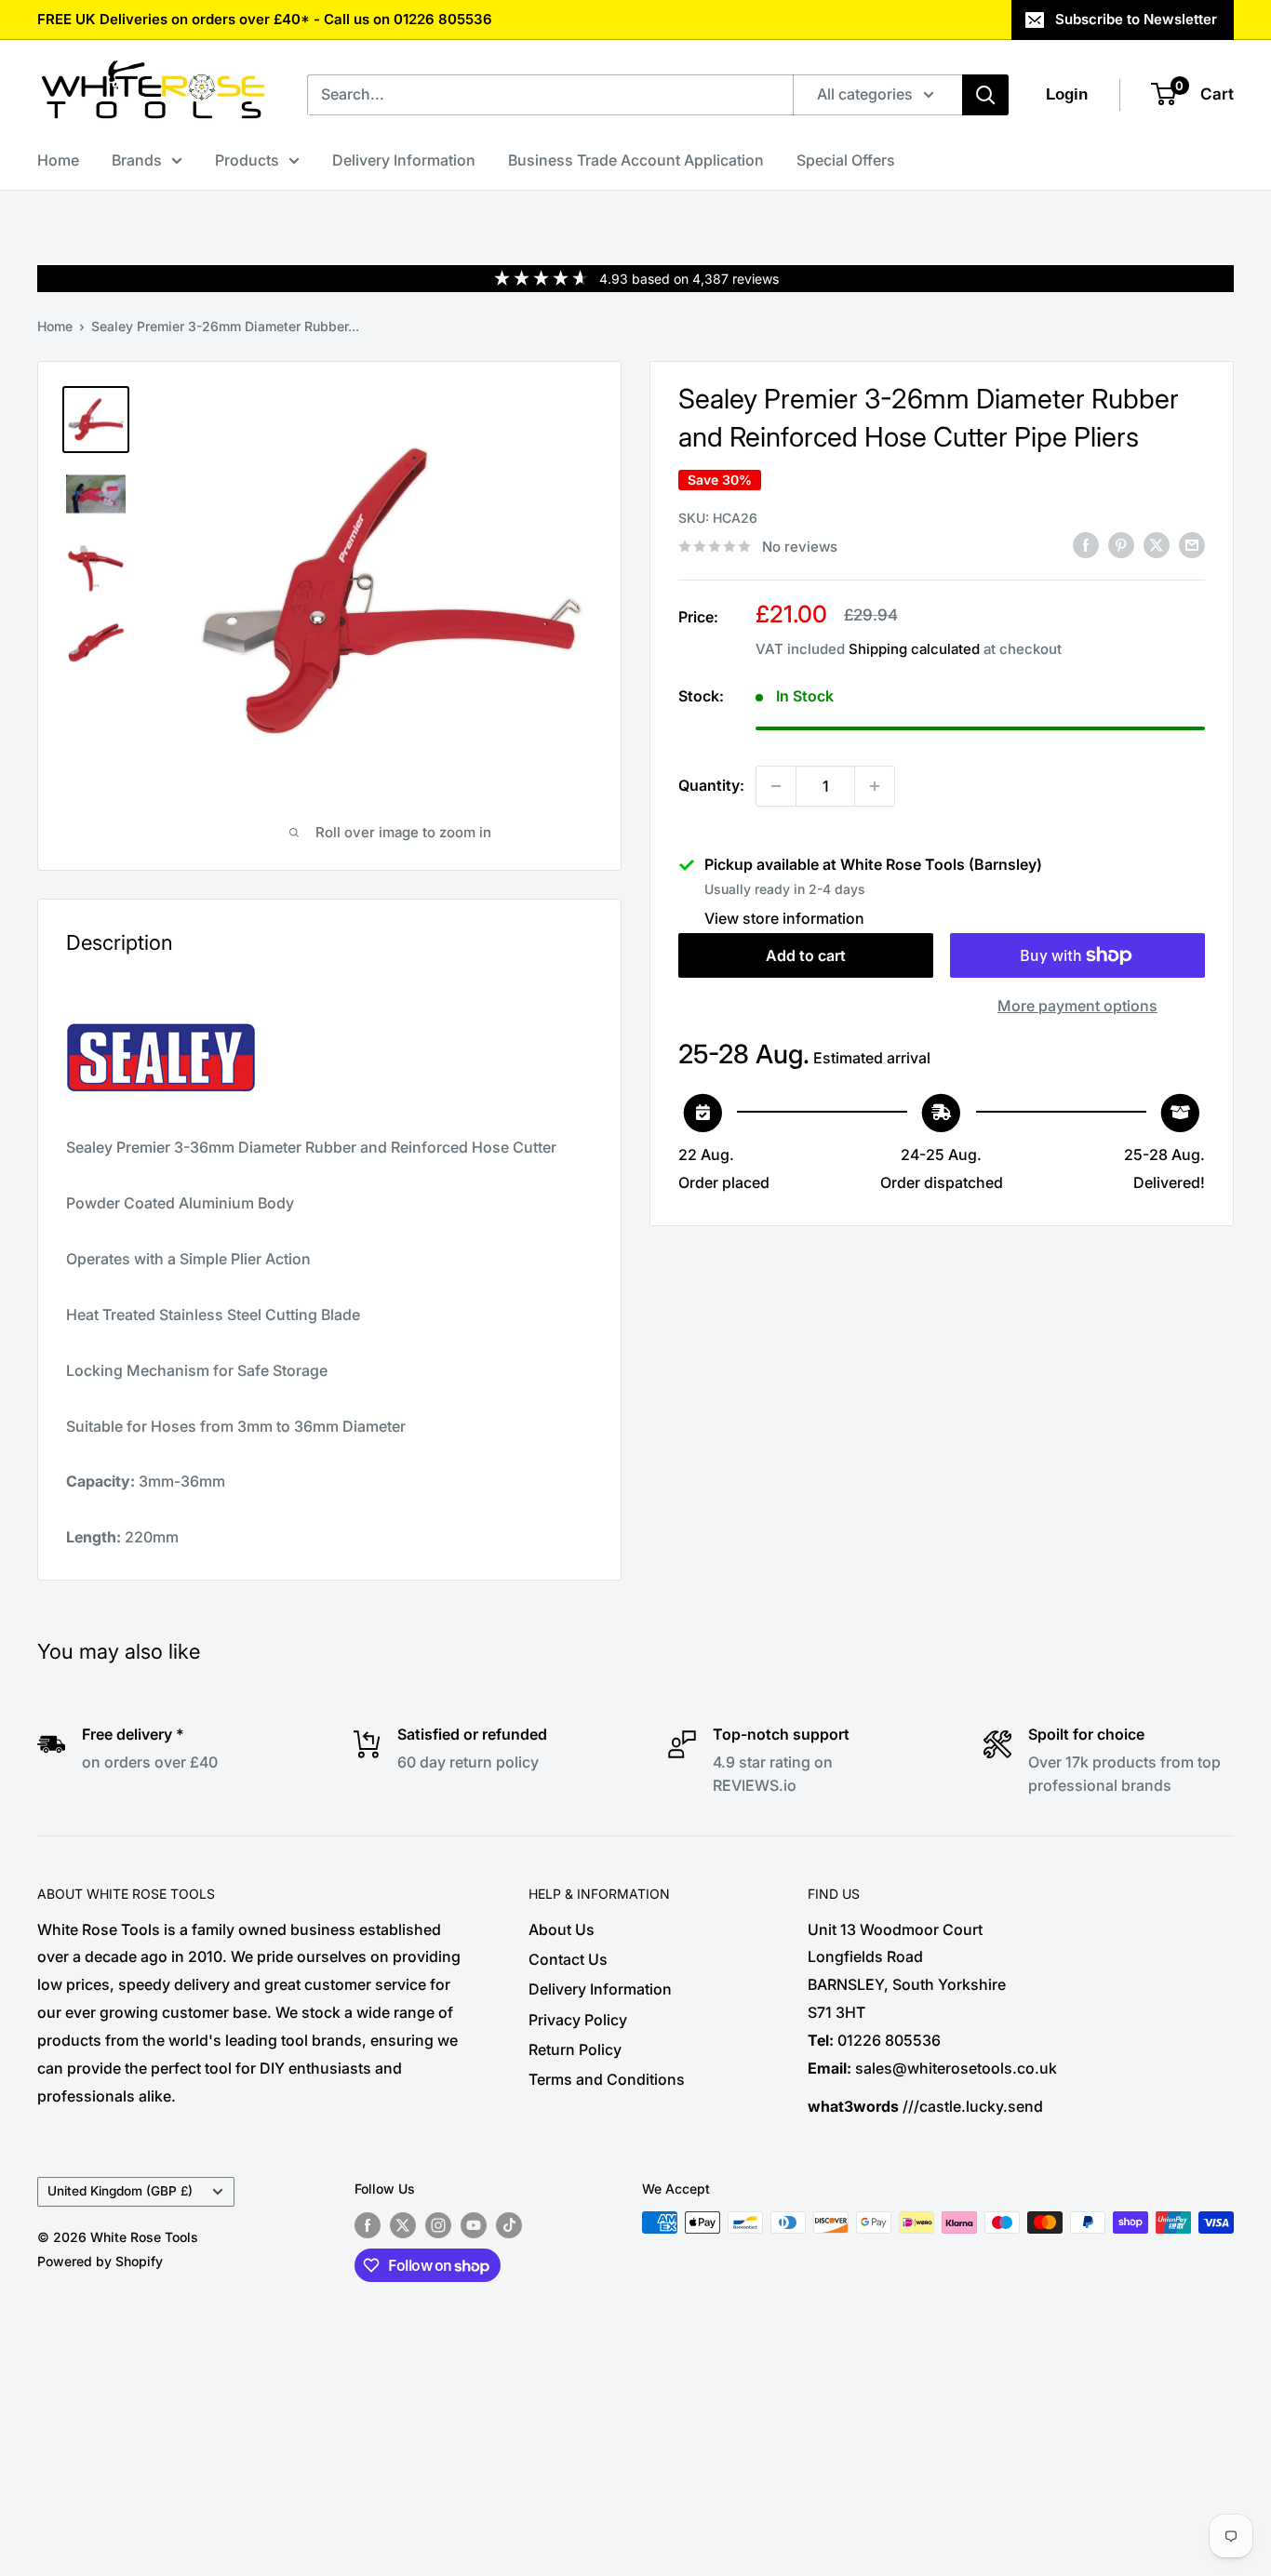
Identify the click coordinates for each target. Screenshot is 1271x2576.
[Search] (985, 95)
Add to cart (806, 955)
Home (58, 160)
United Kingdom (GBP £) (120, 2191)
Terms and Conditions (607, 2079)
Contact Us (568, 1959)
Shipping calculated (914, 649)
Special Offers (846, 160)
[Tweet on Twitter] (1157, 545)
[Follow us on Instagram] (438, 2224)
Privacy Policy (578, 2020)
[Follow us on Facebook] (368, 2224)
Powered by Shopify (100, 2261)
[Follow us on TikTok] (509, 2224)
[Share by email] (1192, 545)
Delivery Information (404, 160)
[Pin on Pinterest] (1121, 545)
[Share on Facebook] (1086, 545)
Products (247, 160)
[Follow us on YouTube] (474, 2224)
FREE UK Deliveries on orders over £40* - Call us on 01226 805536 (265, 19)
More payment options (1077, 1006)
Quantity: (711, 785)
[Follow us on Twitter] (403, 2224)
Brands (137, 160)
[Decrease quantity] (776, 786)
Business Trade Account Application (636, 160)
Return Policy (575, 2049)
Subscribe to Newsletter (1136, 19)
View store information (784, 918)
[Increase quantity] (875, 786)
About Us (562, 1929)
